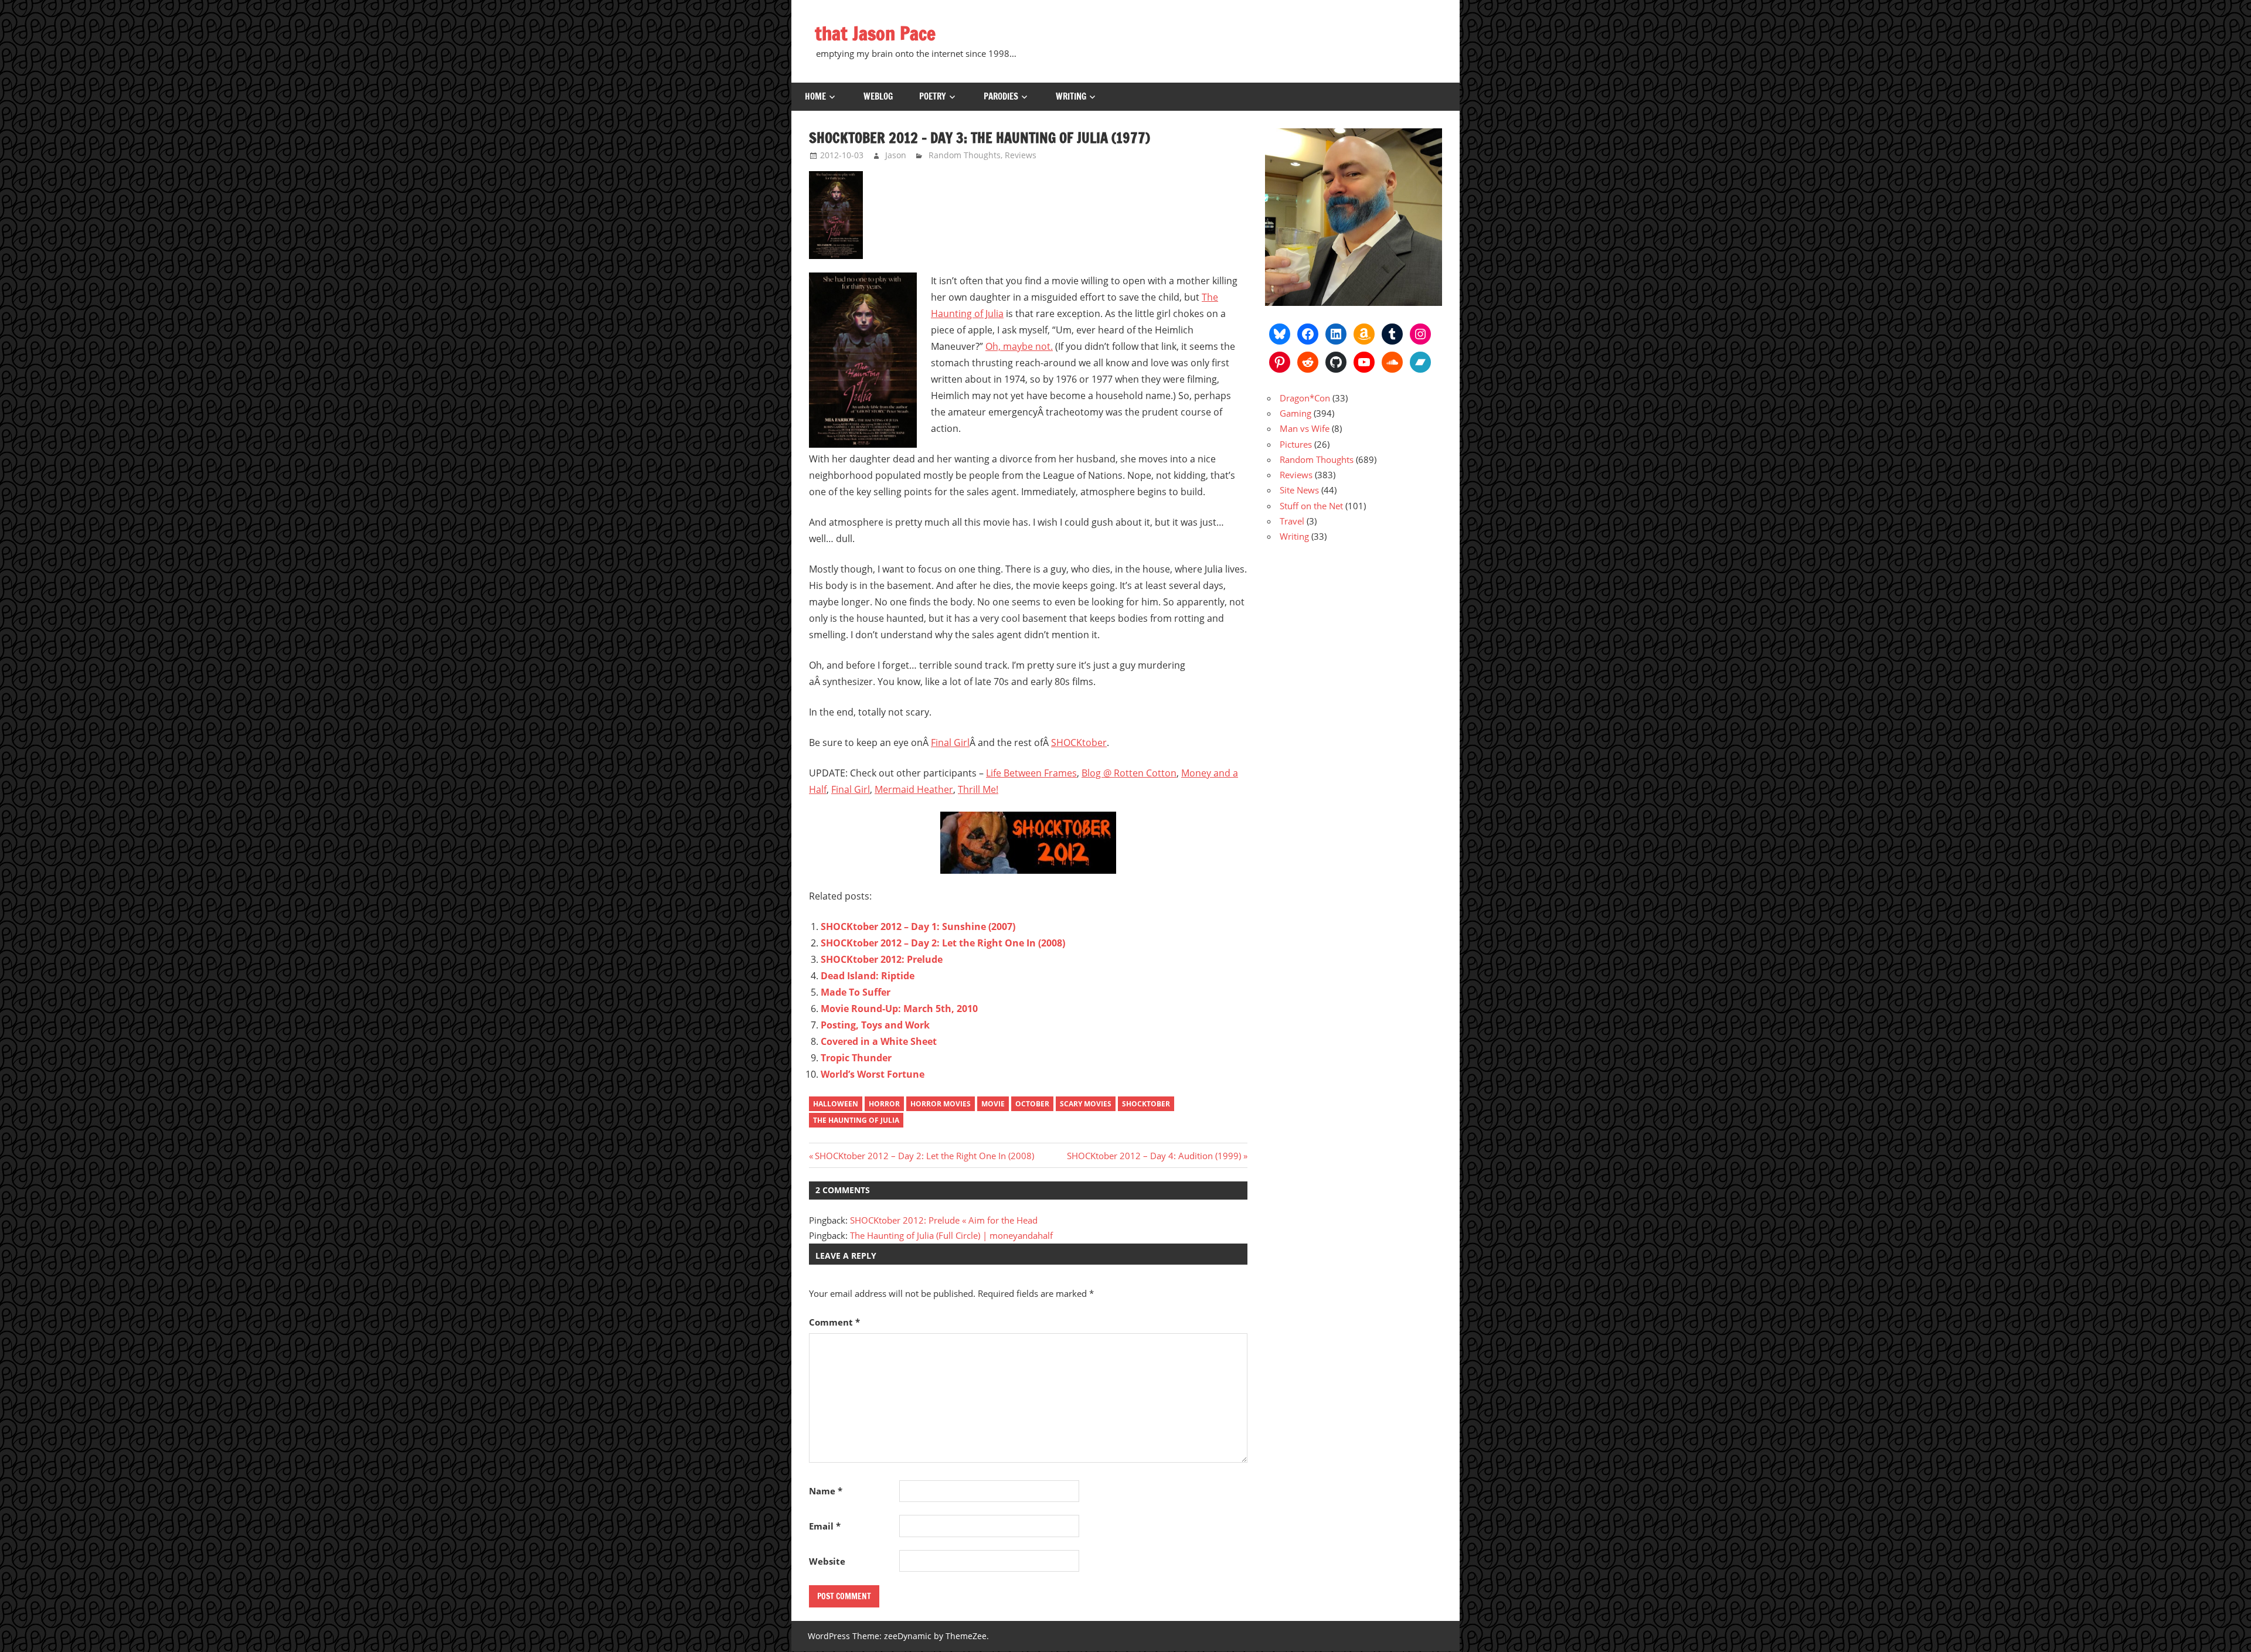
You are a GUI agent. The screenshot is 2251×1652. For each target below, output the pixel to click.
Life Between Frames (1031, 773)
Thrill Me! (978, 789)
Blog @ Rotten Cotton (1129, 773)
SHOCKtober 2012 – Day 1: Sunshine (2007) (918, 927)
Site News (1299, 490)
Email (825, 1526)
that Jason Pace (875, 33)
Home (815, 96)
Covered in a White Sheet (879, 1041)
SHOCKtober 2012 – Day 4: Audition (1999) (1154, 1156)
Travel (1292, 521)
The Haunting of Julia (856, 1120)
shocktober (1146, 1104)
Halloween (836, 1104)
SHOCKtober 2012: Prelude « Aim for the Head (944, 1220)
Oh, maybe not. (1019, 346)
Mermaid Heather (914, 789)
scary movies (1086, 1104)
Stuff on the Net (1311, 506)
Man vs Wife (1305, 428)
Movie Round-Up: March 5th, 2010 (899, 1009)
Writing (1071, 96)
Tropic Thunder (856, 1058)
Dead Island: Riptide (868, 976)
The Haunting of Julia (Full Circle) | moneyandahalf (951, 1235)
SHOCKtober (1079, 742)
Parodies (1001, 96)
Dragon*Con (1305, 398)
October (1032, 1104)
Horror (884, 1104)
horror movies (941, 1104)
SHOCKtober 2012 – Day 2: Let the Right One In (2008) (943, 943)
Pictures (1296, 444)
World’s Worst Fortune (873, 1074)
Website (827, 1561)
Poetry (933, 96)
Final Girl (950, 742)
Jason (896, 155)
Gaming (1295, 413)
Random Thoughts (965, 155)
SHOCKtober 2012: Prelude (882, 959)
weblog (878, 96)
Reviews (1021, 155)
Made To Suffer (856, 992)
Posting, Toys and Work (875, 1025)
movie (993, 1104)
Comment (834, 1322)
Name (826, 1491)
